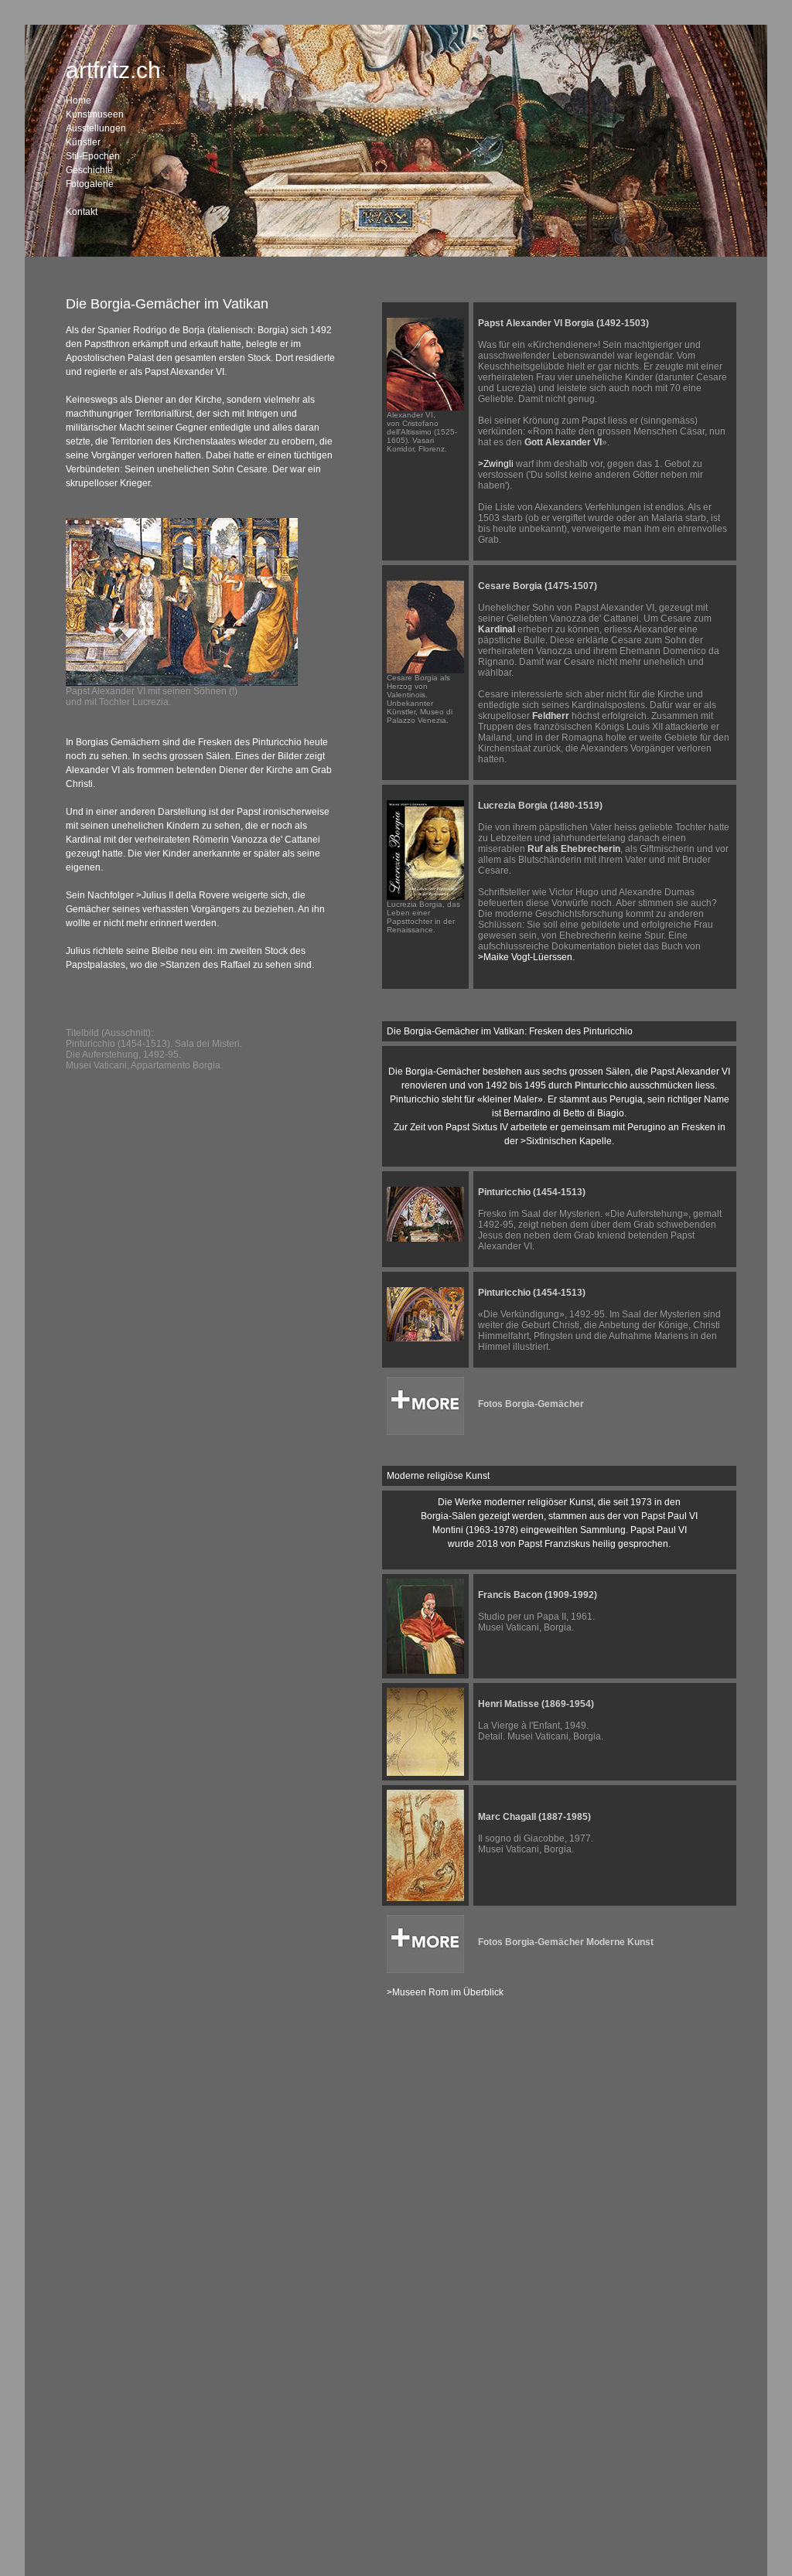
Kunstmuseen (95, 114)
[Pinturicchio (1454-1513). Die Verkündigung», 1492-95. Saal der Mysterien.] (425, 1338)
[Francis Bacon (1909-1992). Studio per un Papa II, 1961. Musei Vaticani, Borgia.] (425, 1671)
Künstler (83, 142)
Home (79, 101)
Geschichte (89, 170)
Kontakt (82, 212)
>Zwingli (496, 464)
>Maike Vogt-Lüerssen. (526, 957)
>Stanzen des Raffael (205, 965)
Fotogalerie (90, 184)
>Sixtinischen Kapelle (566, 1141)
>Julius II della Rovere (183, 895)
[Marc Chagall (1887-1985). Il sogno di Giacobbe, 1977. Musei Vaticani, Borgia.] (425, 1898)
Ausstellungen (96, 128)
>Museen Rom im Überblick (445, 1992)
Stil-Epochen (93, 156)
